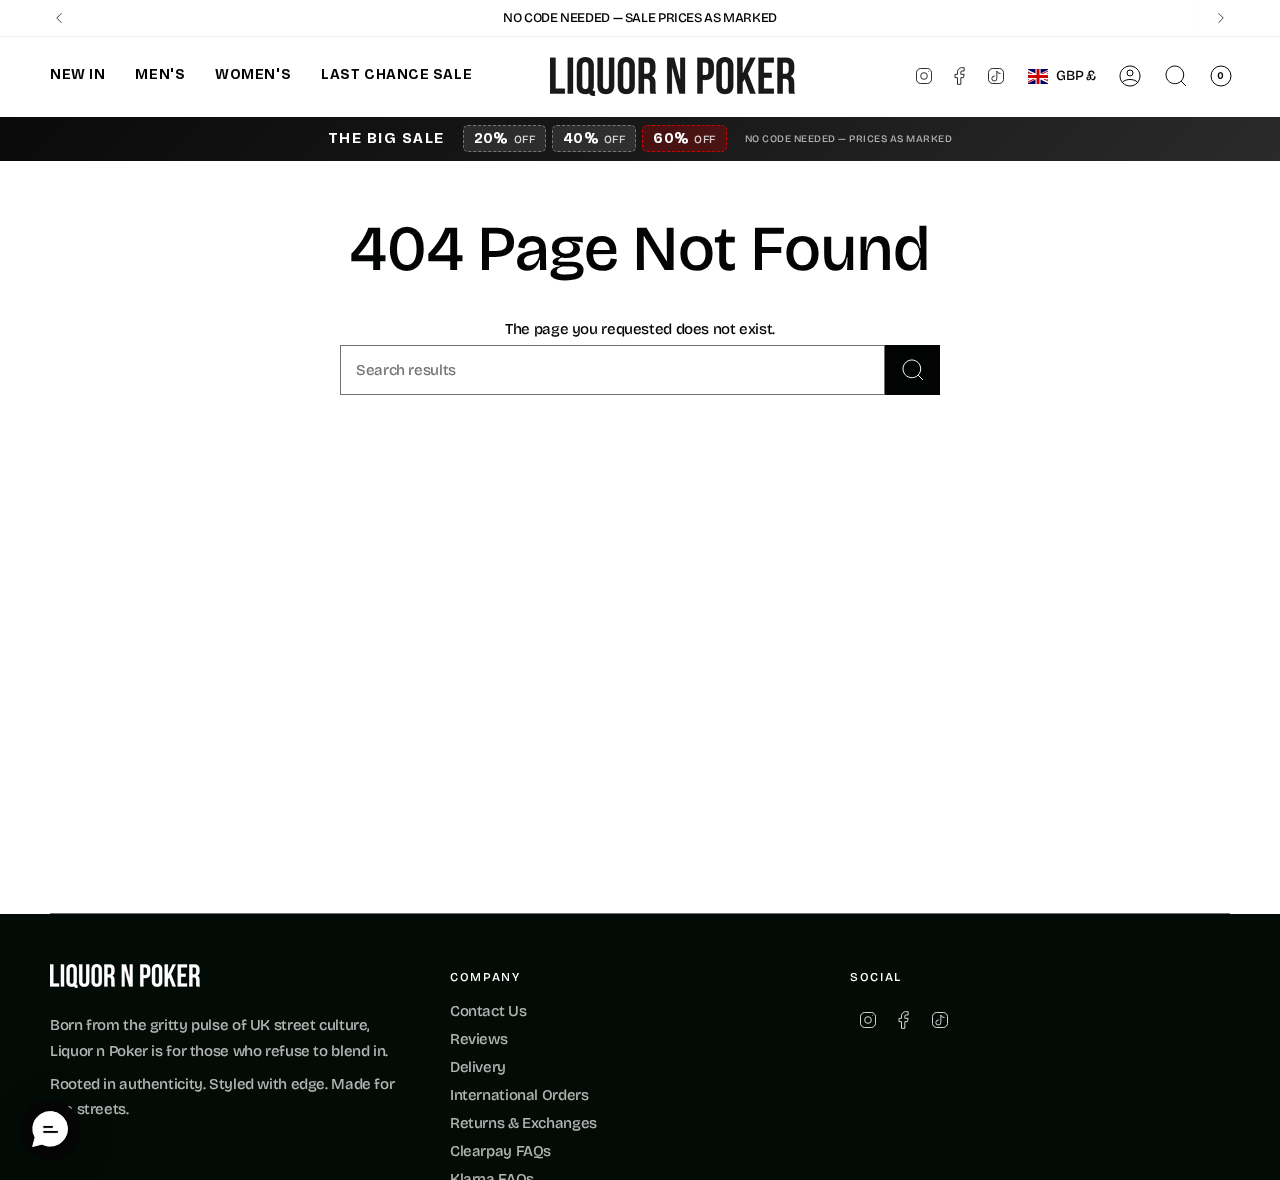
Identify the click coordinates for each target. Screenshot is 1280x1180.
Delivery (478, 1067)
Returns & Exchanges (523, 1123)
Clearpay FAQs (500, 1151)
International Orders (519, 1095)
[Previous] (59, 18)
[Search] (912, 370)
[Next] (1221, 18)
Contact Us (488, 1011)
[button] (77, 76)
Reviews (478, 1039)
